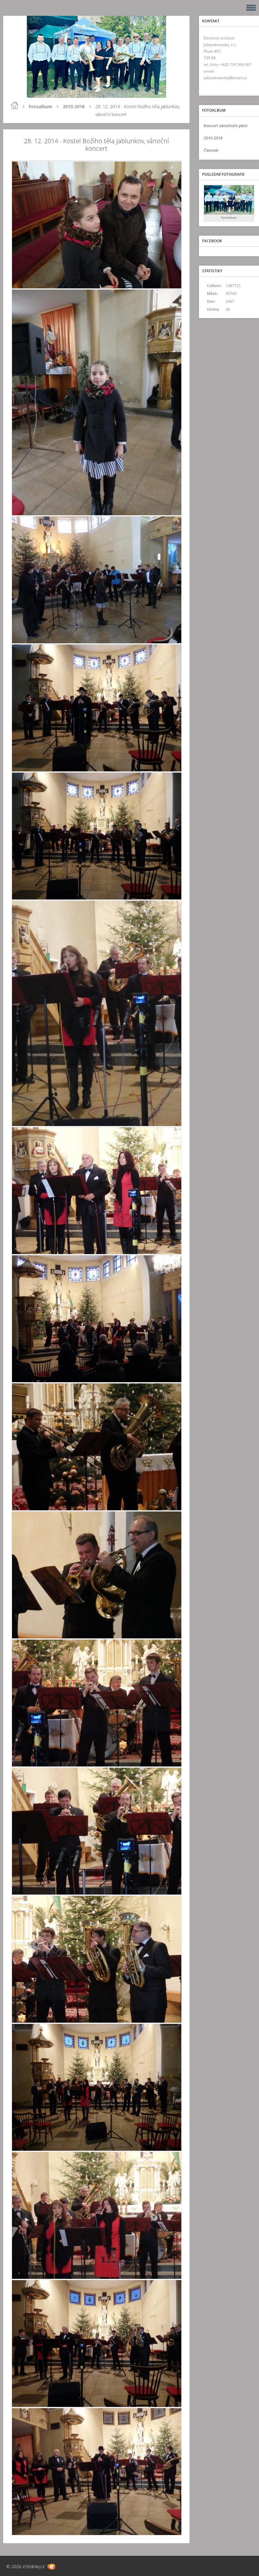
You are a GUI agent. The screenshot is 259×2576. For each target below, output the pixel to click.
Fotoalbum (40, 106)
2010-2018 (74, 106)
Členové (211, 150)
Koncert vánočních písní (226, 126)
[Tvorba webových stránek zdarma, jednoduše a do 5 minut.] (51, 2567)
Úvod (15, 105)
